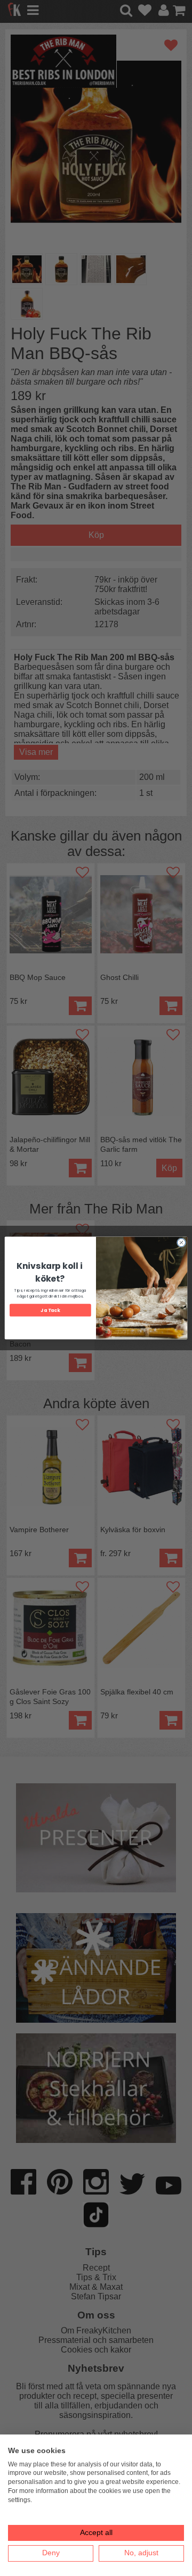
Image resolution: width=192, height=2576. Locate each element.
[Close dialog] (181, 1243)
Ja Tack (50, 1310)
